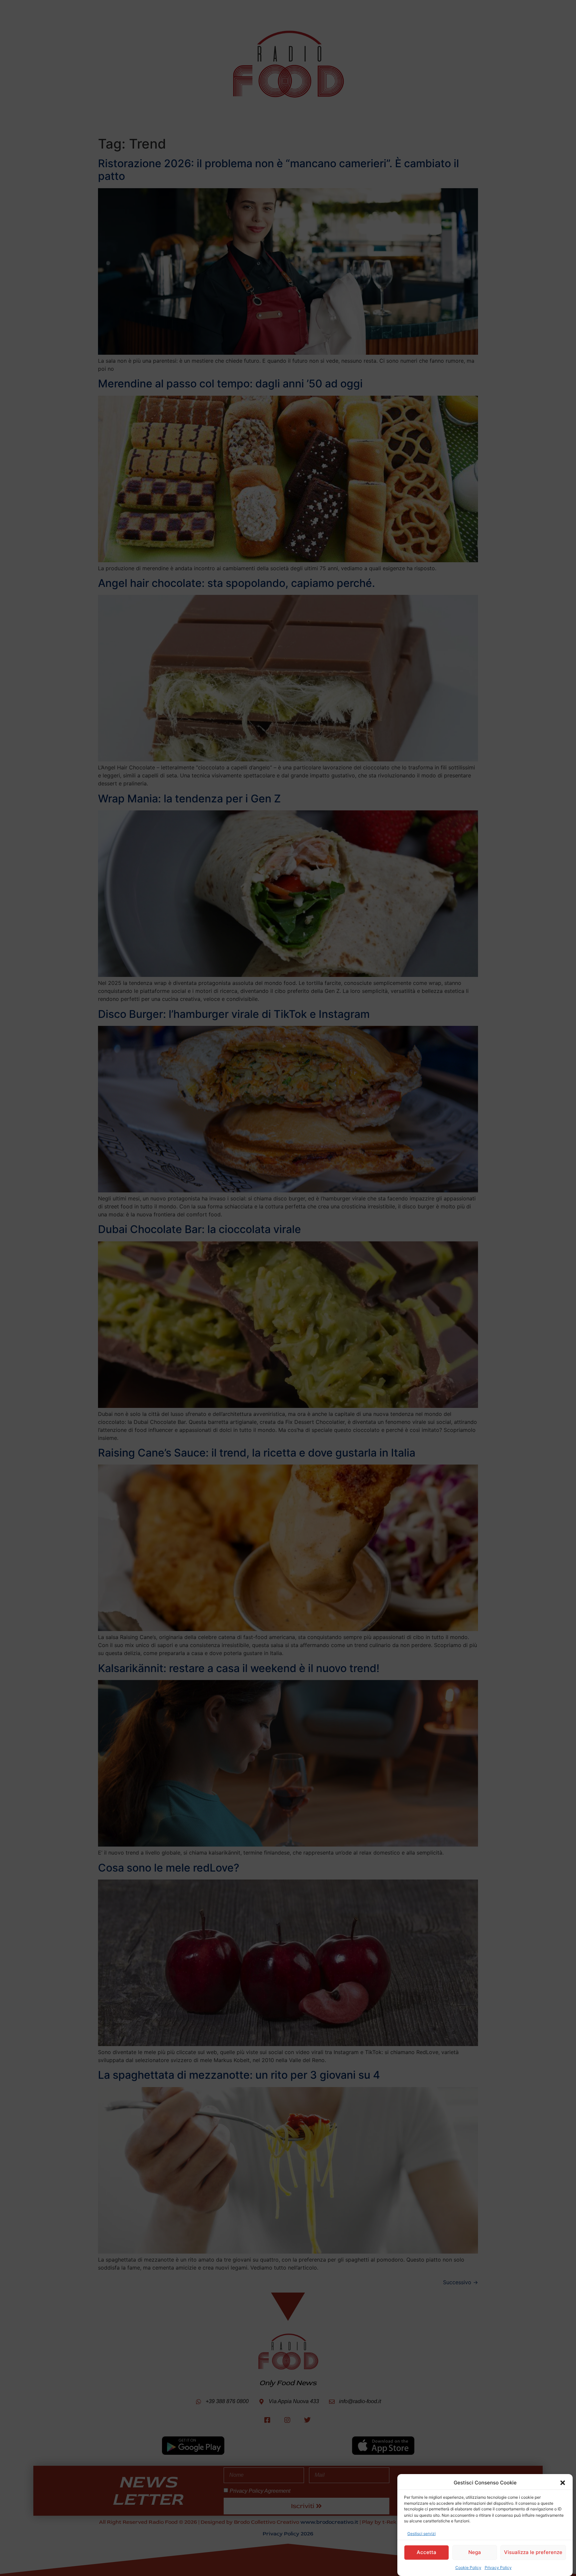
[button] (563, 2483)
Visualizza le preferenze (533, 2552)
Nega (475, 2552)
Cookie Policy (468, 2568)
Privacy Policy (498, 2568)
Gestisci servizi (421, 2534)
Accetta (426, 2552)
